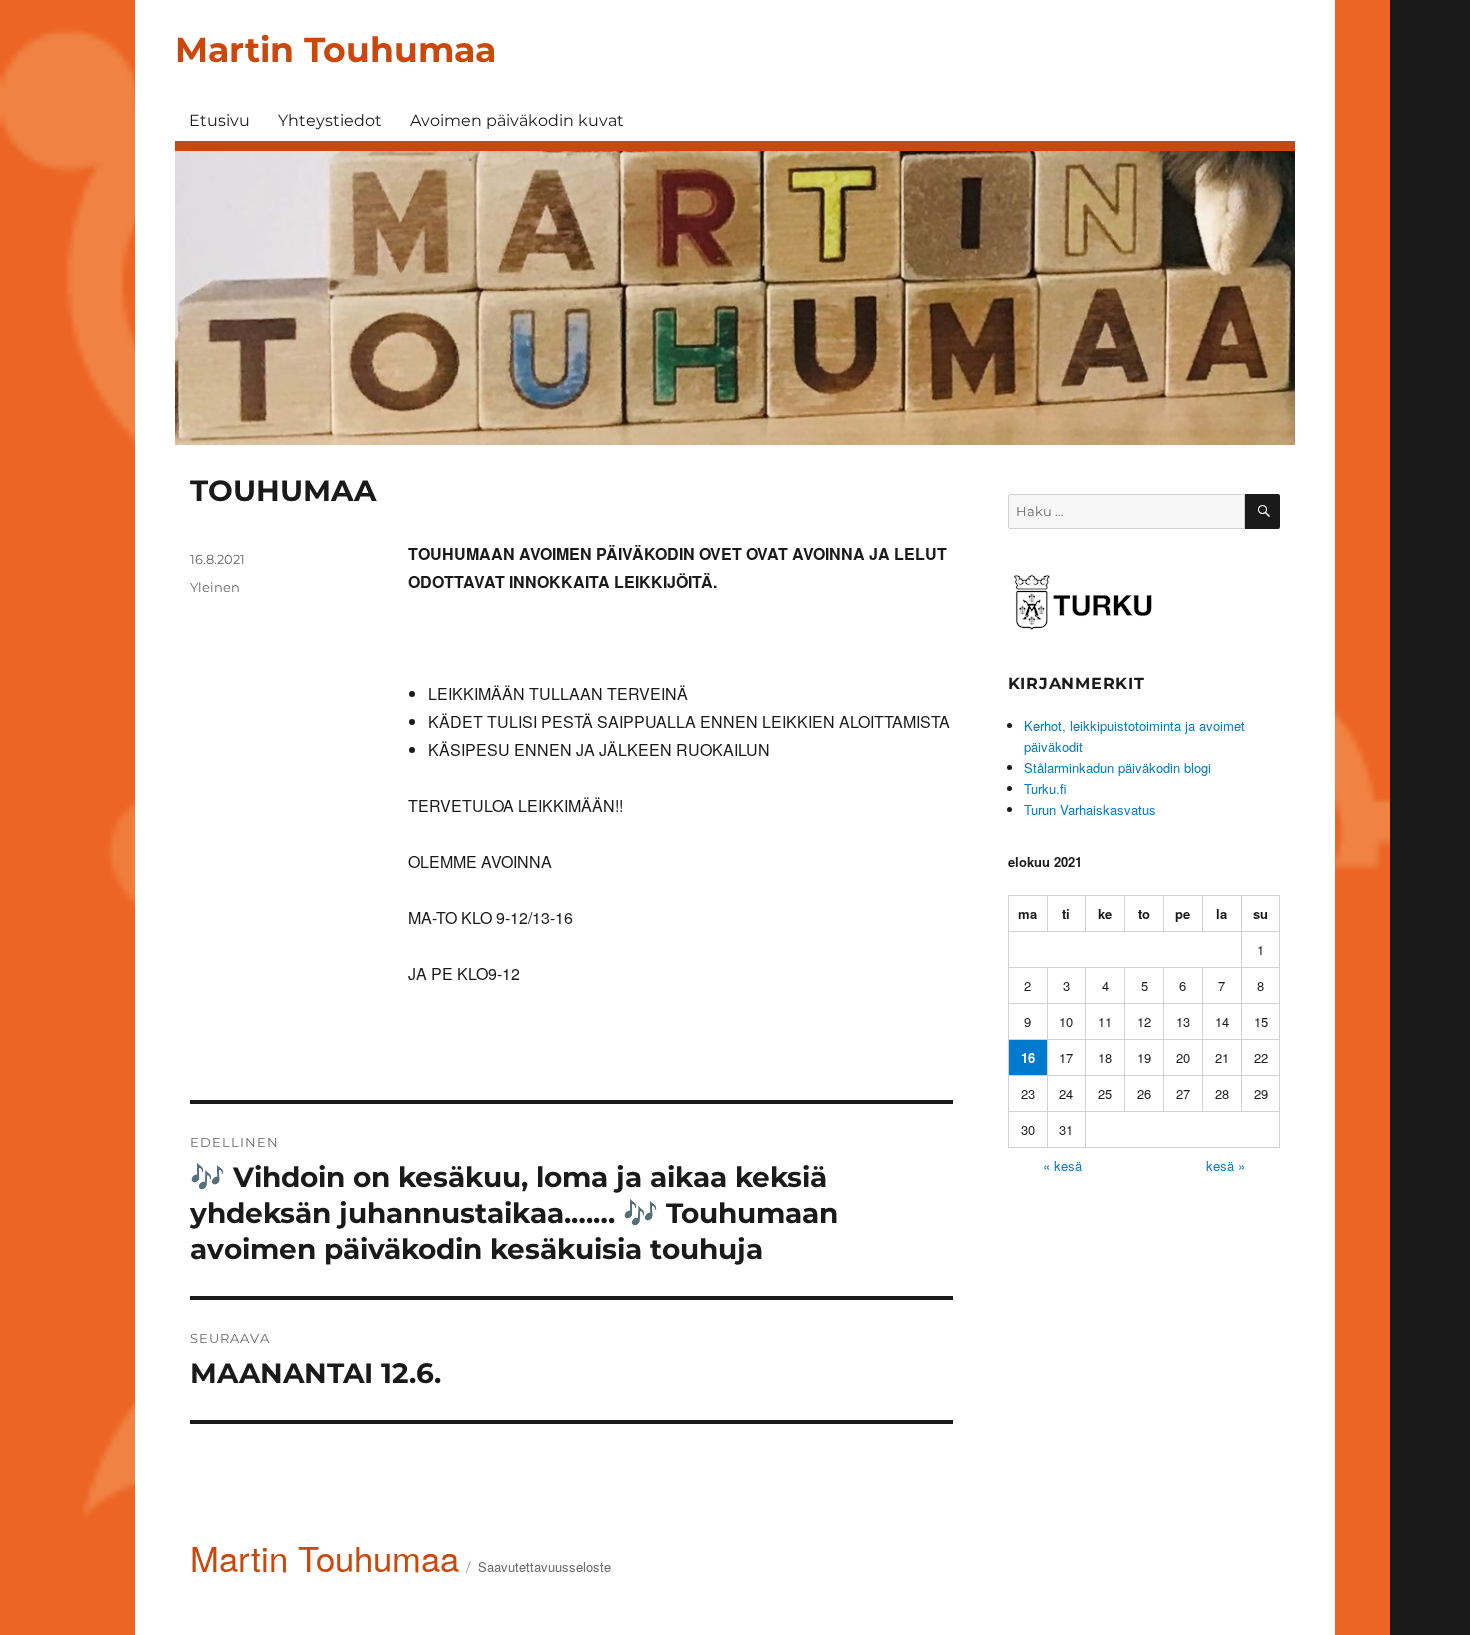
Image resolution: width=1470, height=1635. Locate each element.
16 (1028, 1057)
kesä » (1225, 1165)
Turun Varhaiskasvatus (1090, 809)
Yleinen (215, 587)
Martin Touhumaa (335, 49)
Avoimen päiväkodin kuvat (517, 120)
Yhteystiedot (330, 120)
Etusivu (219, 120)
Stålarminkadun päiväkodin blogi (1117, 767)
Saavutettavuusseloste (544, 1566)
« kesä (1062, 1165)
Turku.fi (1045, 788)
